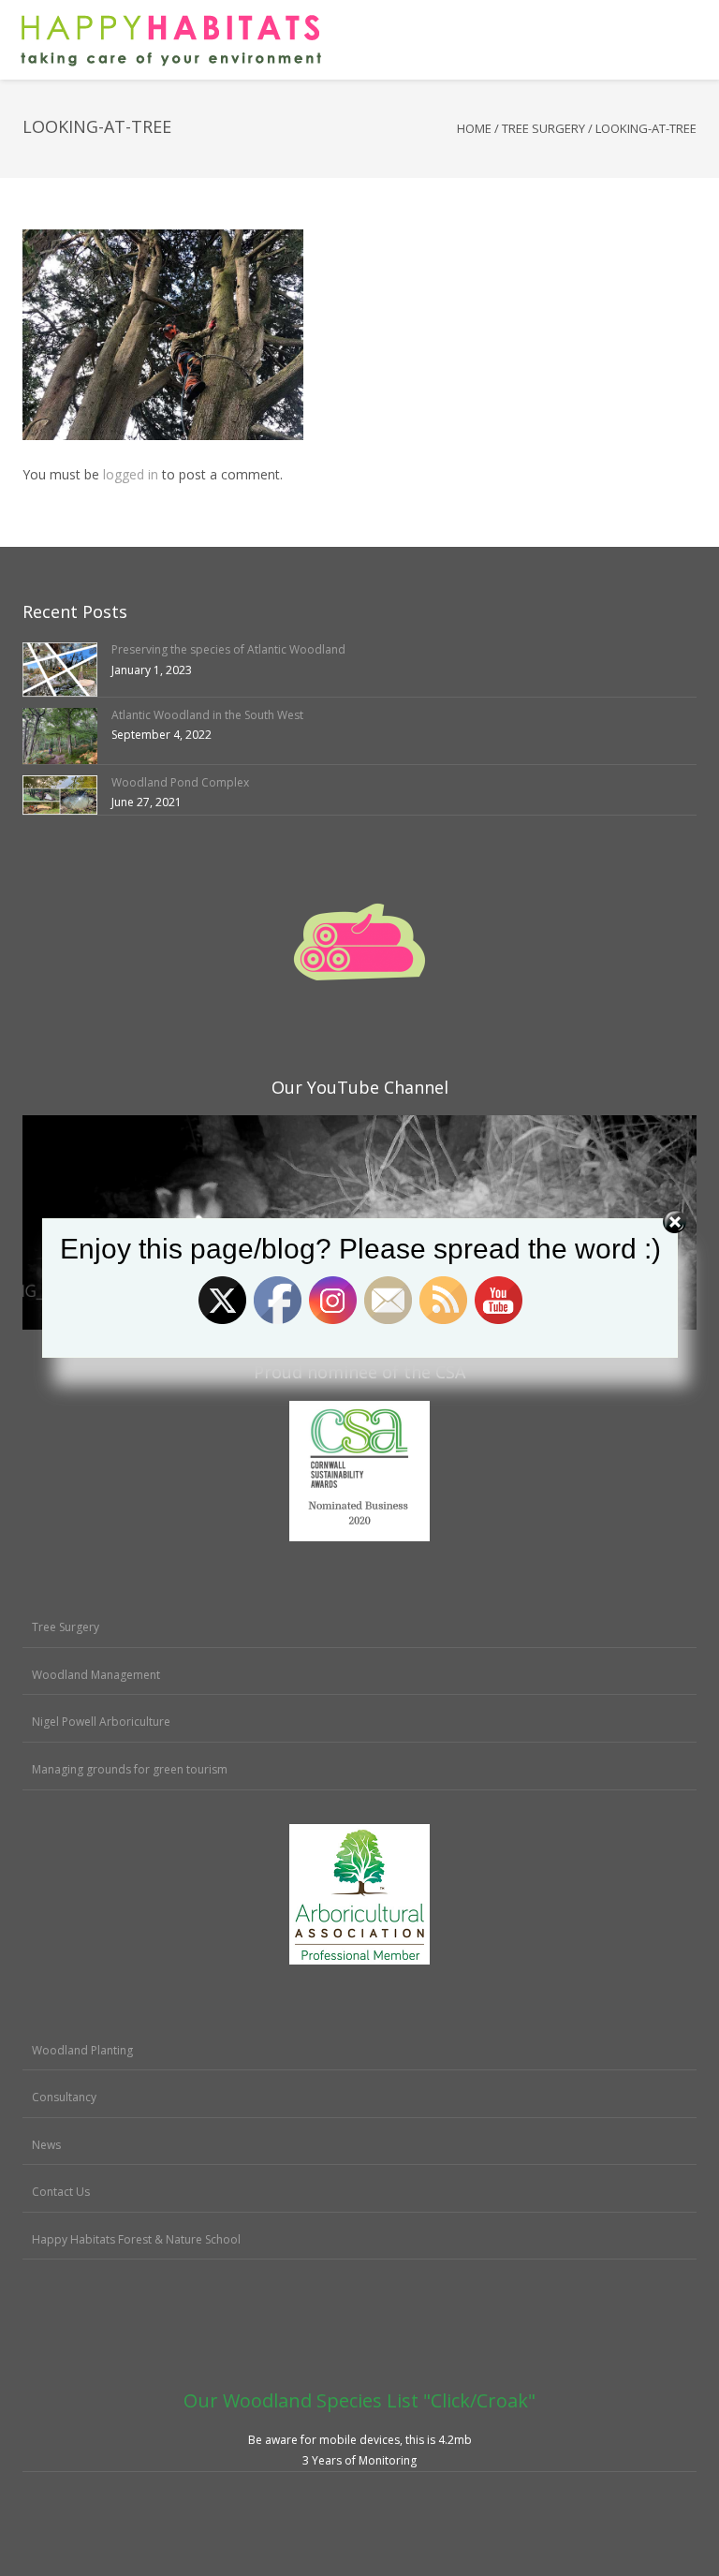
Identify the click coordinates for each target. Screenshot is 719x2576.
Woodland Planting (82, 2050)
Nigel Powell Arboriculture (101, 1722)
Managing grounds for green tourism (130, 1769)
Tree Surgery (543, 128)
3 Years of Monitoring (359, 2460)
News (46, 2145)
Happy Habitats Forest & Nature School (136, 2239)
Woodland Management (96, 1675)
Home (474, 128)
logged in (131, 474)
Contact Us (61, 2192)
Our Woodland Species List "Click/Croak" (359, 2400)
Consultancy (64, 2097)
